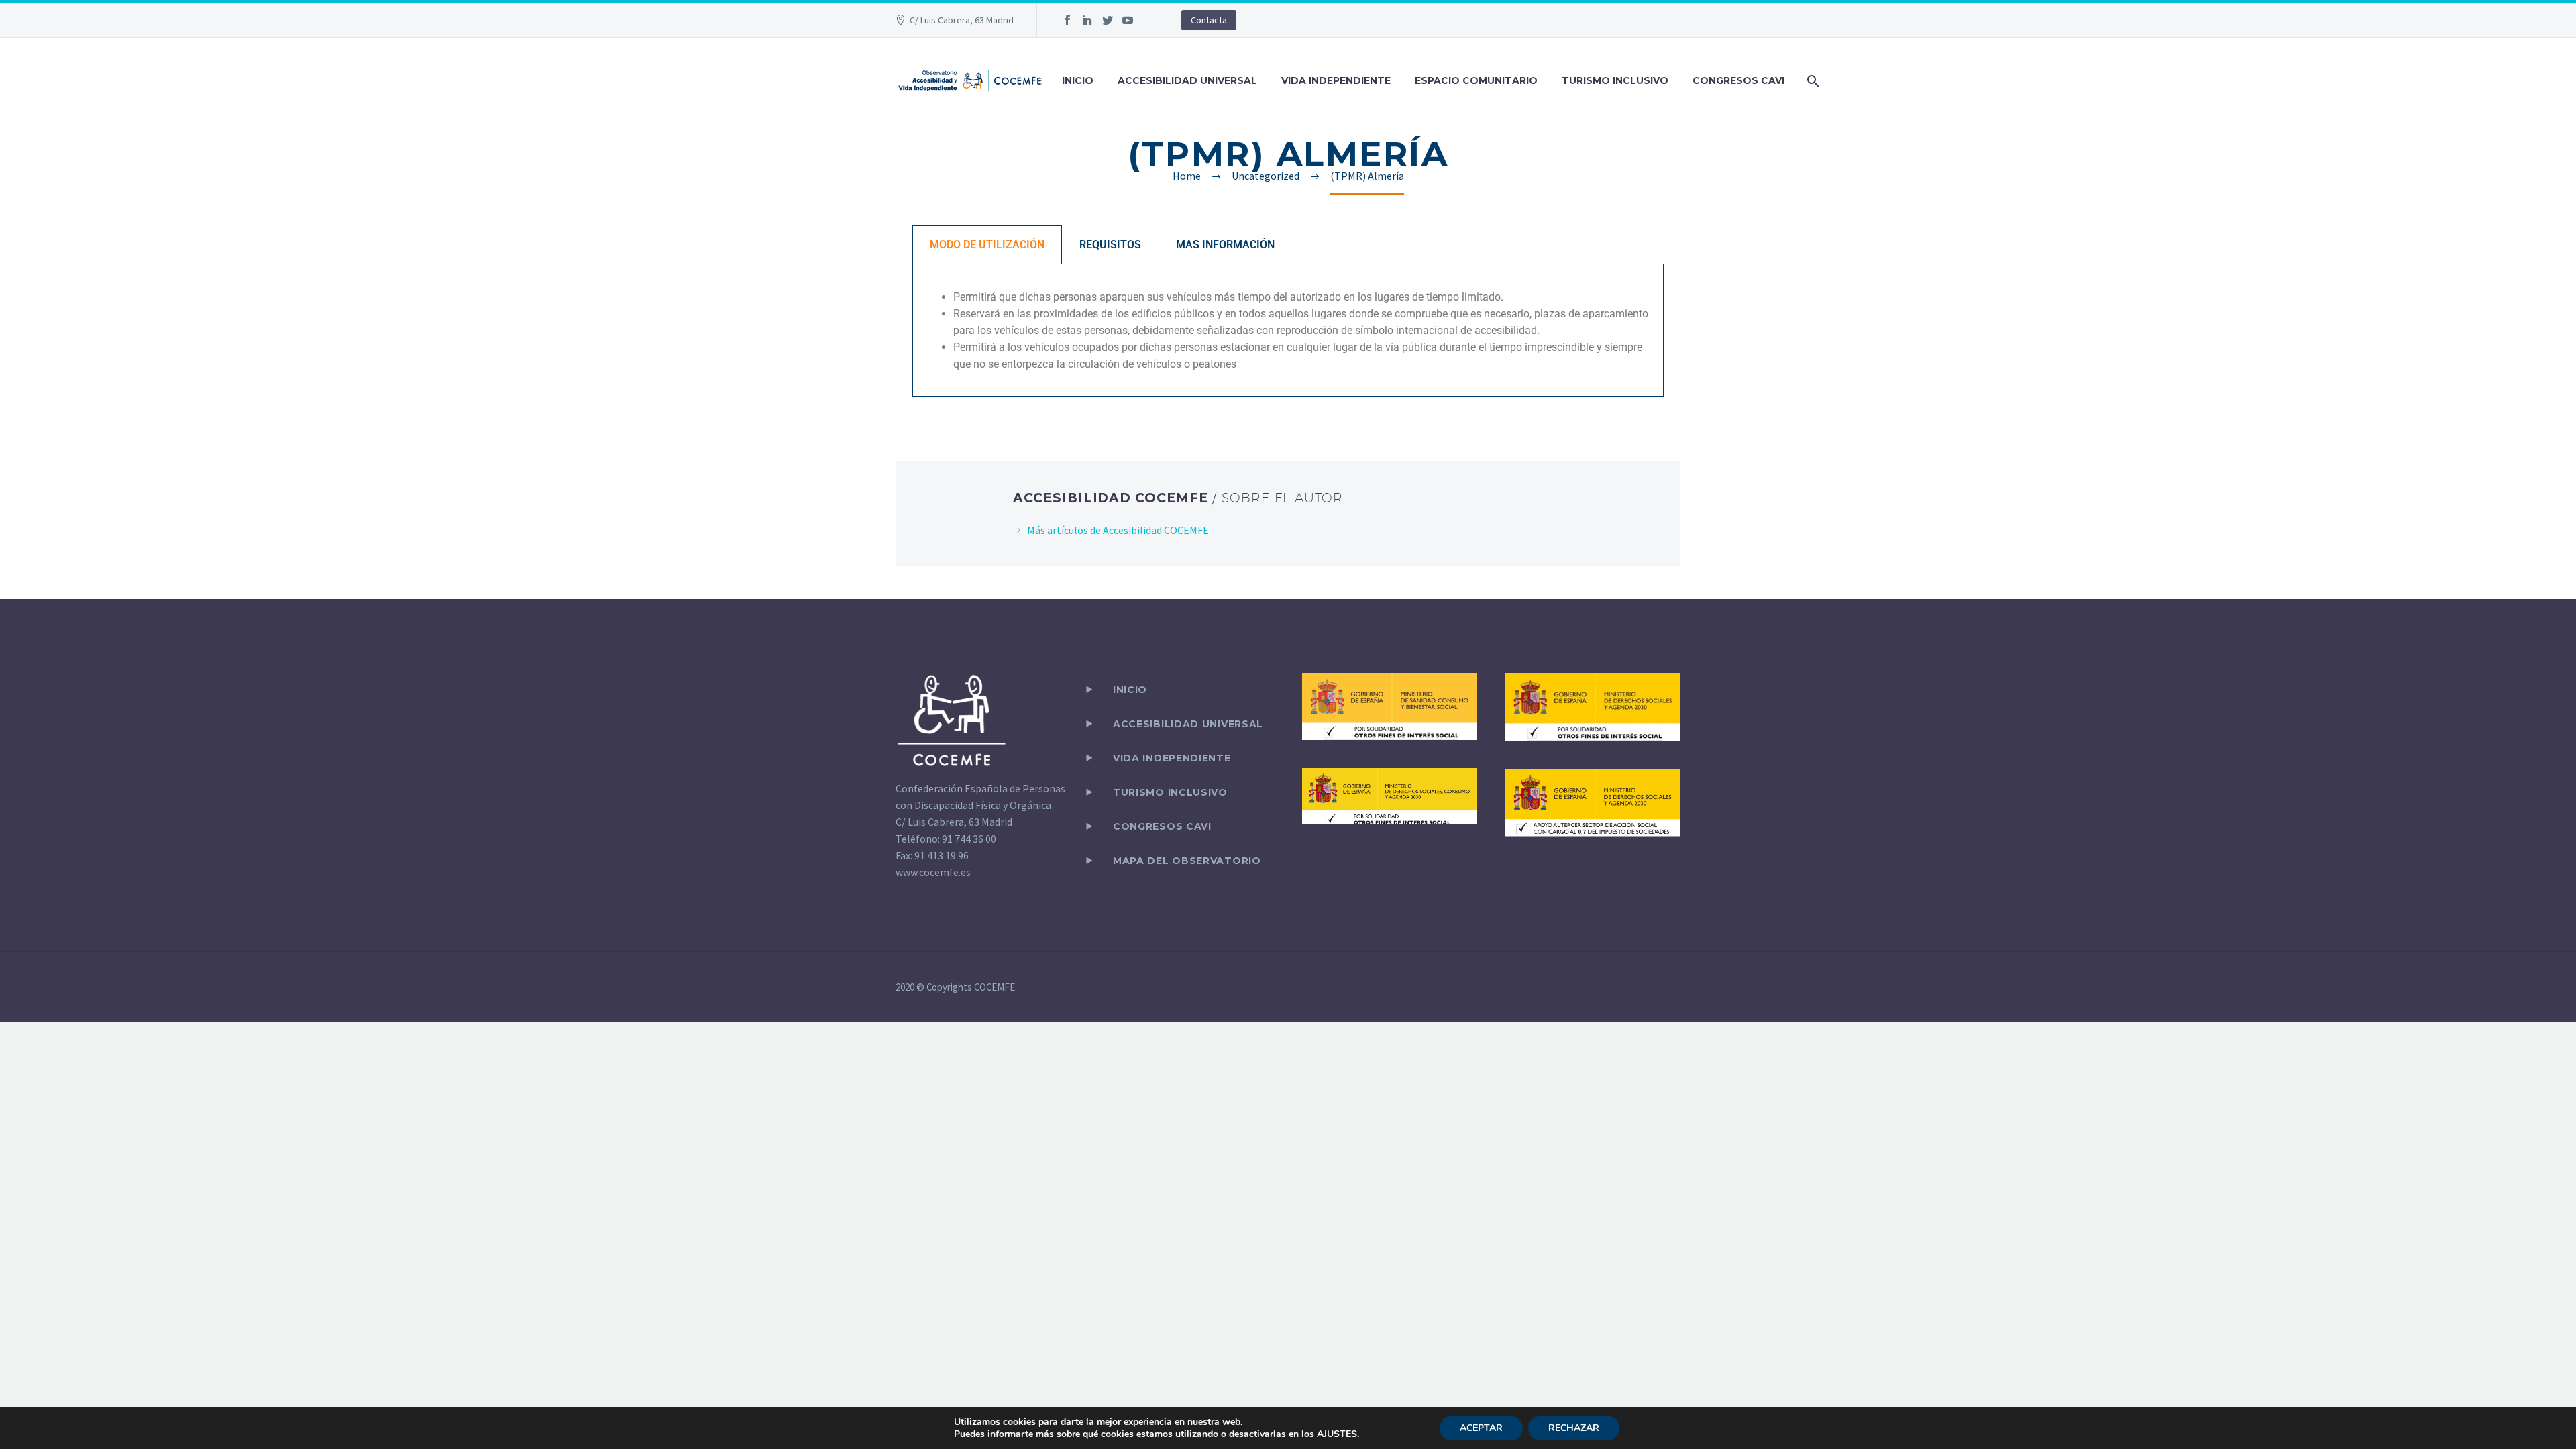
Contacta (1209, 20)
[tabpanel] (1288, 331)
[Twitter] (1108, 20)
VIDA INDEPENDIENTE (1336, 80)
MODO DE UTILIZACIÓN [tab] (987, 245)
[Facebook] (1067, 20)
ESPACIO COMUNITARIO (1476, 80)
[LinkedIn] (1087, 20)
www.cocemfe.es (933, 872)
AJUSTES (1337, 1434)
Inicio (1130, 690)
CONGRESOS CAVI (1738, 80)
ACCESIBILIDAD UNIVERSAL (1187, 80)
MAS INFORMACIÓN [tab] (1225, 245)
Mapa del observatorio (1187, 861)
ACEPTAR (1481, 1428)
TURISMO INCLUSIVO (1615, 80)
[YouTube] (1128, 20)
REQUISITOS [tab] (1110, 245)
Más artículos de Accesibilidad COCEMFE (1118, 530)
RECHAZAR (1574, 1428)
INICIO (1078, 80)
